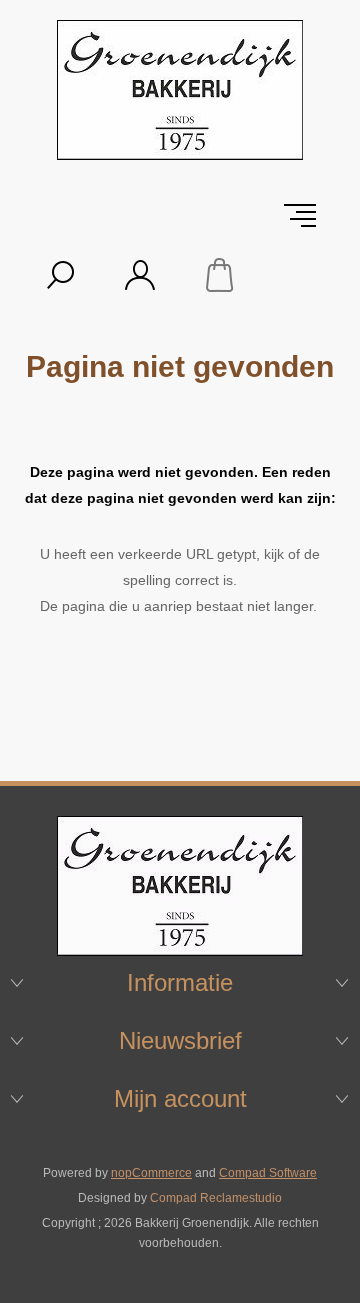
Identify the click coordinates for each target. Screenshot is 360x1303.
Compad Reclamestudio (216, 1198)
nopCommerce (151, 1173)
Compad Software (268, 1173)
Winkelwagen (220, 275)
